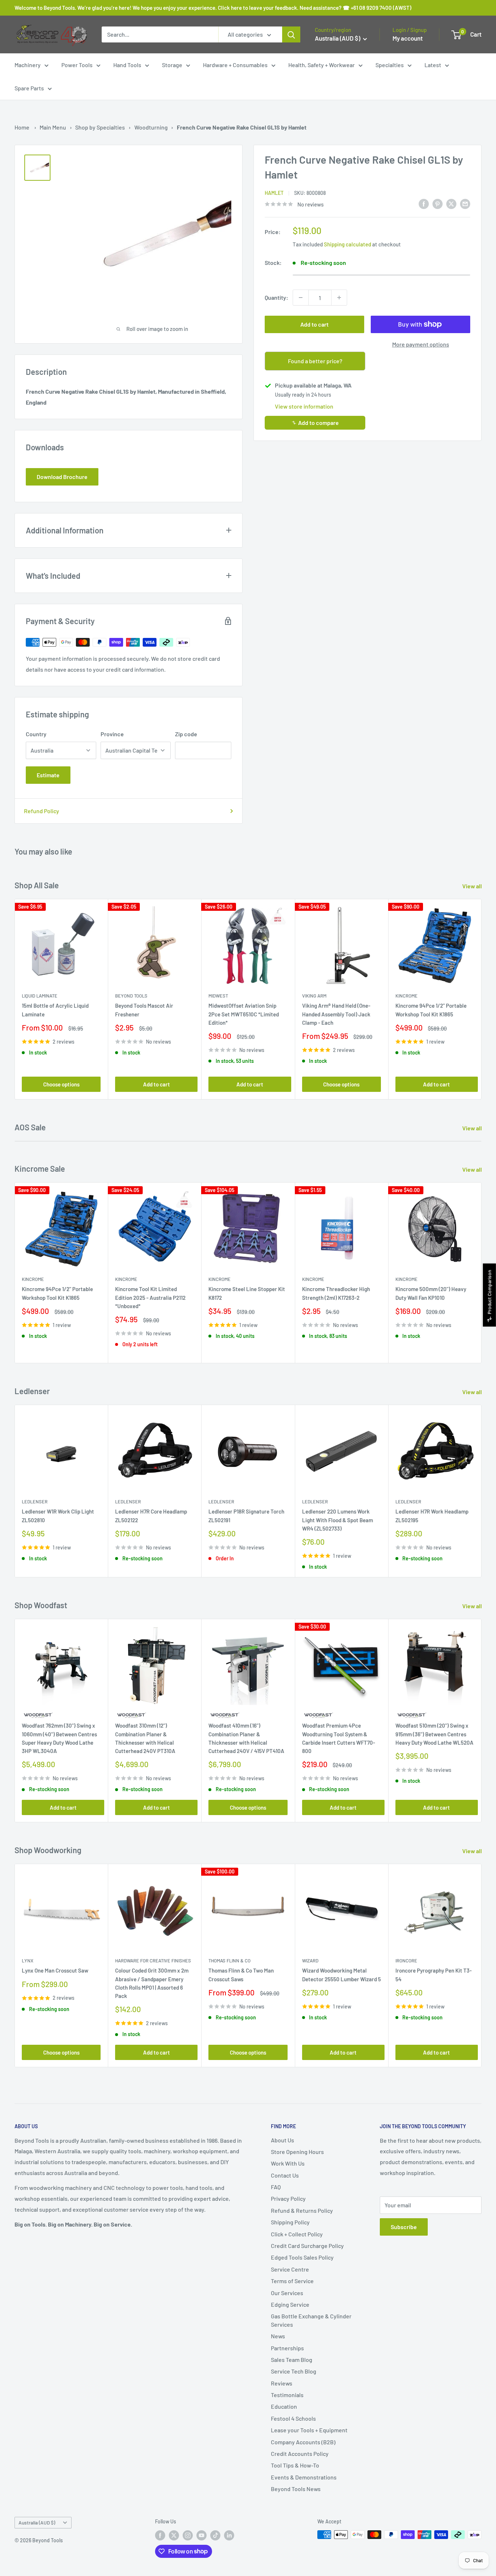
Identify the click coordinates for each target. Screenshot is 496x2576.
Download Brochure (62, 477)
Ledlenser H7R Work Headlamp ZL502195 (432, 1516)
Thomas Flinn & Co (229, 1961)
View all (473, 886)
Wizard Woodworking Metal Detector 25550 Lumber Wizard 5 (341, 1975)
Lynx (28, 1961)
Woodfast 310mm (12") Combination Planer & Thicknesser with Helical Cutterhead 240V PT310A (145, 1738)
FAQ (276, 2187)
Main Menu (53, 127)
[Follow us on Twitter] (174, 2535)
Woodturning (151, 127)
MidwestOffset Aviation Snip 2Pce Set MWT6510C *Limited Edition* (244, 1014)
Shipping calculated (347, 244)
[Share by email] (465, 203)
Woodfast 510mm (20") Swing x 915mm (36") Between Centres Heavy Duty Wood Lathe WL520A (434, 1734)
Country (36, 734)
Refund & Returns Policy (302, 2210)
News (278, 2336)
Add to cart (314, 324)
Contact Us (285, 2175)
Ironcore (406, 1961)
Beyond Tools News (296, 2489)
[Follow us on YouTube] (202, 2535)
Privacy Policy (288, 2198)
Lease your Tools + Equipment (309, 2430)
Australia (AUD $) (37, 2522)
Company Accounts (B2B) (303, 2442)
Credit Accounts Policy (300, 2454)
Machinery (28, 65)
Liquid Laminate (40, 996)
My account (408, 38)
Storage (172, 65)
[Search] (291, 34)
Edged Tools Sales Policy (302, 2257)
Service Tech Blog (294, 2371)
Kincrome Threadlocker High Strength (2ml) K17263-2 (336, 1293)
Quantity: (277, 297)
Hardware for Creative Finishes (153, 1961)
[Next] (482, 999)
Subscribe (404, 2227)
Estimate (48, 775)
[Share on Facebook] (424, 203)
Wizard (310, 1961)
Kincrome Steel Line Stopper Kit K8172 (247, 1293)
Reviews (282, 2383)
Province (112, 734)
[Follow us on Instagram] (188, 2535)
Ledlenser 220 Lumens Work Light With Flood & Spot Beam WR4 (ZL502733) (338, 1520)
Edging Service (290, 2304)
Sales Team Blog (292, 2360)
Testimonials (287, 2395)
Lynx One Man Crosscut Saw (55, 1970)
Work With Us (288, 2163)
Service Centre (290, 2269)
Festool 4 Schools (293, 2418)
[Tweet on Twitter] (451, 203)
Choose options (61, 1085)
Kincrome (406, 996)
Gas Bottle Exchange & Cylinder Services (311, 2320)
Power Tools (77, 65)
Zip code (186, 734)
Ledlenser (35, 1502)
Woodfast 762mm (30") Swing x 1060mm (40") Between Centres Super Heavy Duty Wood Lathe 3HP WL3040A (59, 1738)
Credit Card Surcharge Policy (307, 2246)
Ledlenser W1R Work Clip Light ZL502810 (58, 1516)
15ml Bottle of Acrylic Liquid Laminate (55, 1010)
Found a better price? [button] (315, 361)
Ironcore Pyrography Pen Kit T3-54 (434, 1975)
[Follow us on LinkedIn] (229, 2535)
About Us (282, 2140)
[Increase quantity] (339, 298)
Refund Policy (42, 811)
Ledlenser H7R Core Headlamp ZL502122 (151, 1516)
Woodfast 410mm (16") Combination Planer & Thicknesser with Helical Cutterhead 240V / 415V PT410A (246, 1738)
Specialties (390, 65)
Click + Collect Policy (297, 2234)
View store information (304, 406)
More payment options (421, 344)
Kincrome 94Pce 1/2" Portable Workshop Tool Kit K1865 (431, 1010)
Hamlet (274, 193)
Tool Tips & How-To (295, 2465)
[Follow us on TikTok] (215, 2535)
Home (22, 127)
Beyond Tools (131, 996)
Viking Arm (314, 996)
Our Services (287, 2293)
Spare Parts (29, 88)
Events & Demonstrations (304, 2477)
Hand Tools (127, 65)
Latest (433, 65)
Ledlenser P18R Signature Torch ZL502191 (246, 1516)
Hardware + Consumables (235, 65)
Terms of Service (292, 2281)
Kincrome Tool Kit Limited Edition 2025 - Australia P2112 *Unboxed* (150, 1297)
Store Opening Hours (297, 2152)
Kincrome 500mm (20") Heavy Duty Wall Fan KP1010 (431, 1293)
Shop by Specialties (100, 127)
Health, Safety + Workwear (322, 65)
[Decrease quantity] (301, 298)
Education (284, 2406)
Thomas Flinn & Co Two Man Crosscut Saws (241, 1975)
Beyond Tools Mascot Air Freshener (144, 1010)
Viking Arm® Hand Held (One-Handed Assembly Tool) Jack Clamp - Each (336, 1014)
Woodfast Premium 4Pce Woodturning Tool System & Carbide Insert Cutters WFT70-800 (339, 1738)
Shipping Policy (290, 2222)
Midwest (218, 996)
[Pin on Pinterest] (438, 203)
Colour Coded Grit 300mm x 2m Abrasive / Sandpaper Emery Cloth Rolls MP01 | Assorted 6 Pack (152, 1983)
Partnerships (287, 2348)
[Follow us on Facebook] (160, 2535)
